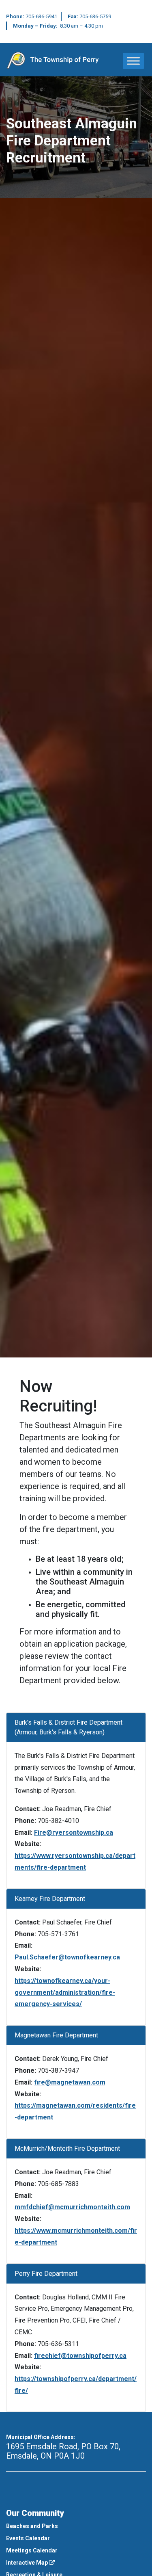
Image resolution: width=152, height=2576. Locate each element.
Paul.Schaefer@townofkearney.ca (67, 1957)
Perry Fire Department (46, 2274)
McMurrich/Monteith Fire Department (67, 2148)
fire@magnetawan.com (70, 2082)
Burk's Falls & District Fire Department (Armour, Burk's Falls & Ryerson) (69, 1727)
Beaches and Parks (32, 2526)
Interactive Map (28, 2563)
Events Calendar (28, 2538)
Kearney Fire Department (50, 1899)
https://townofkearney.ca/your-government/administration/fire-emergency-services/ (65, 1993)
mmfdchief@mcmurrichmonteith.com (72, 2207)
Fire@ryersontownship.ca (74, 1832)
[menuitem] (76, 2526)
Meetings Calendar (32, 2550)
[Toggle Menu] (133, 61)
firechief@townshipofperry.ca (80, 2356)
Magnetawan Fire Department (56, 2035)
